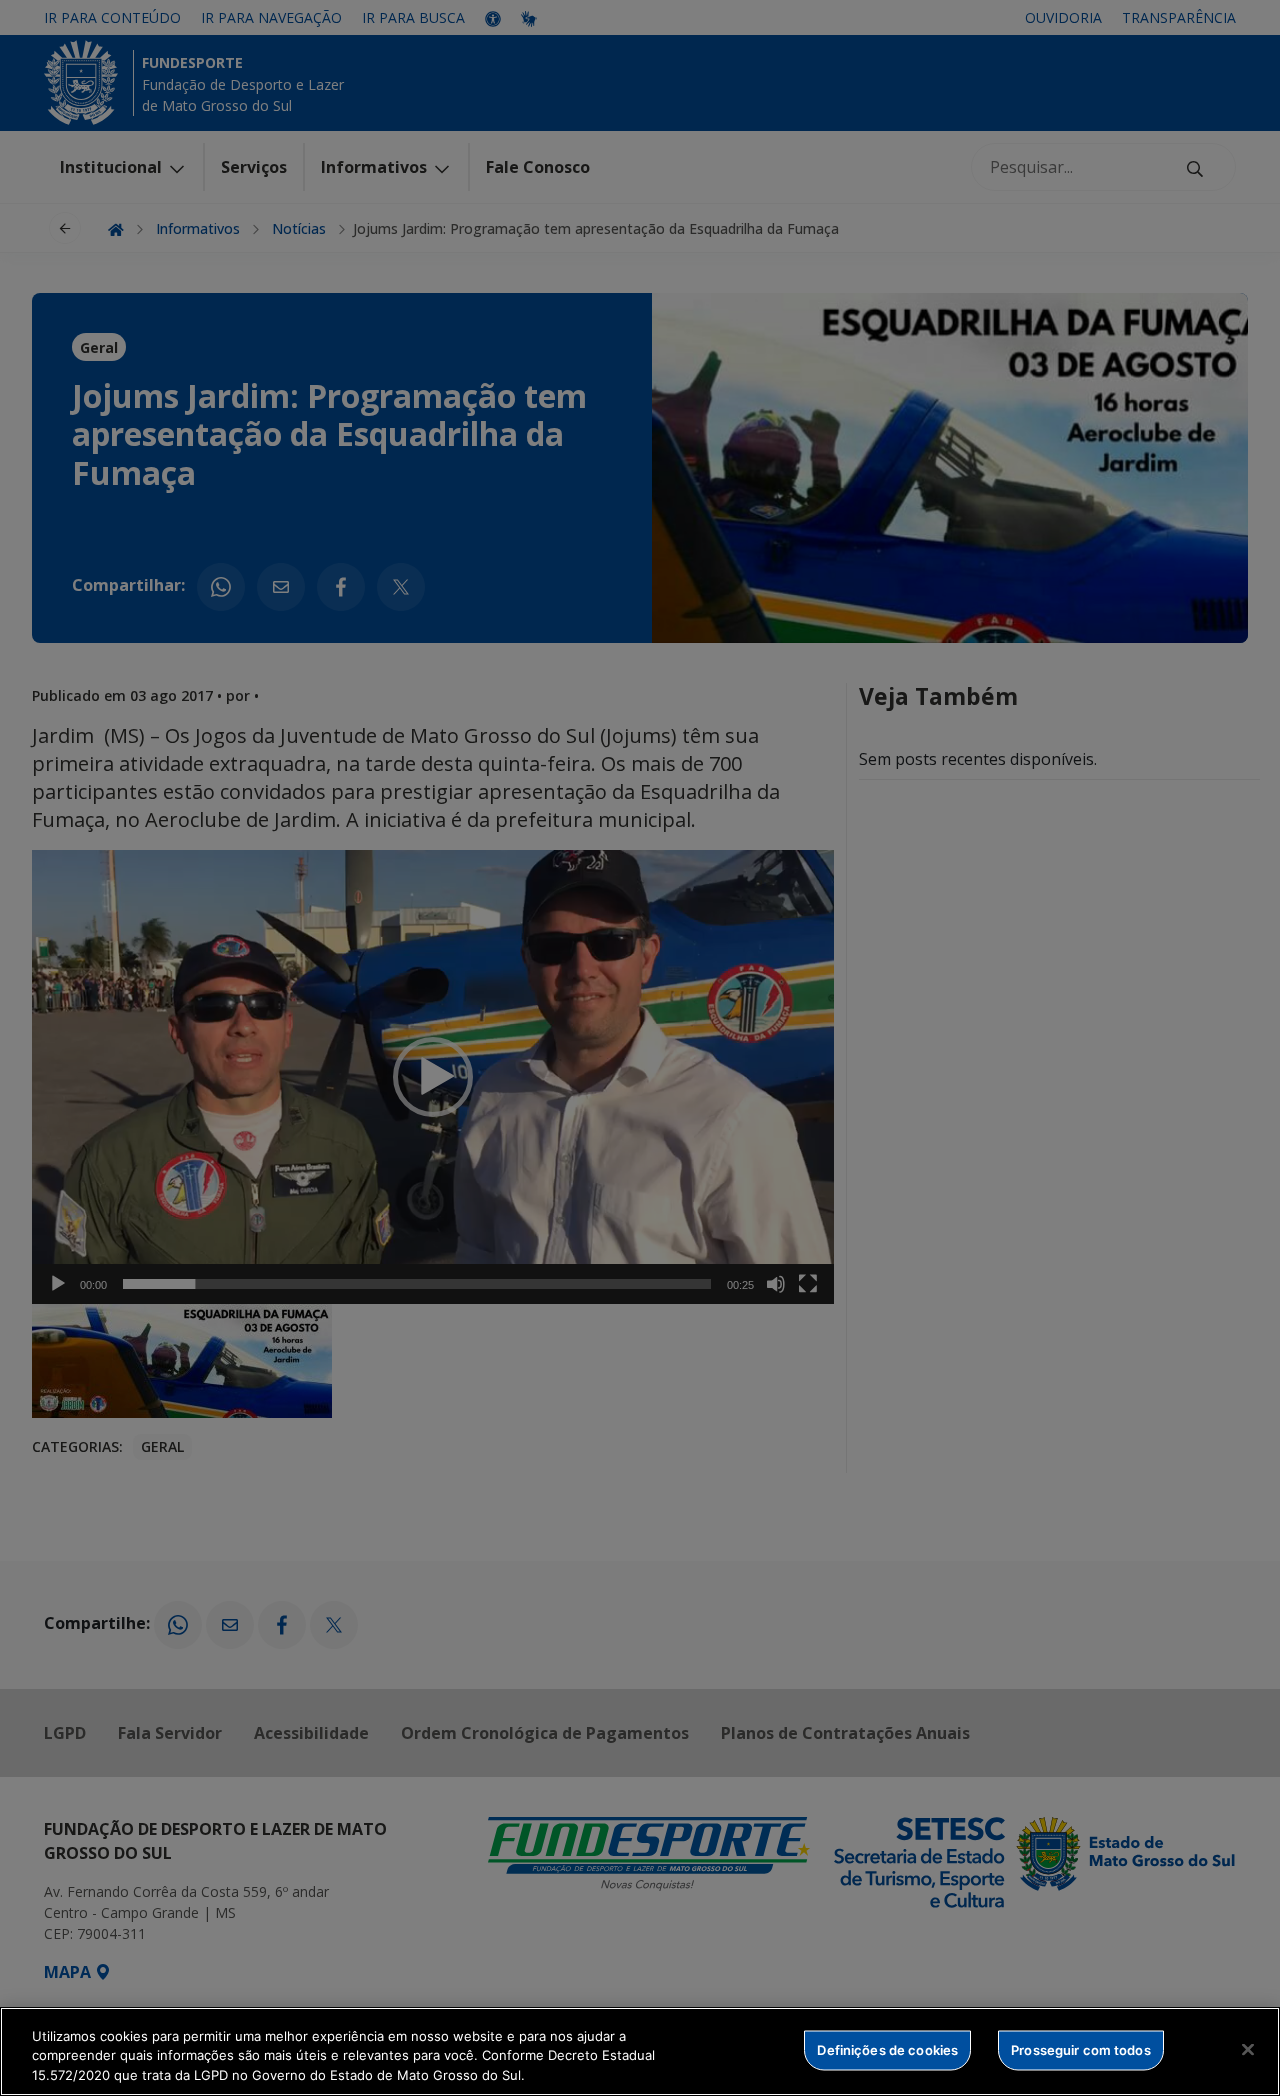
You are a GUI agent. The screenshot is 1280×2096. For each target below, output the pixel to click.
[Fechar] (1248, 2049)
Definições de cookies (887, 2049)
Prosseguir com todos (1081, 2049)
